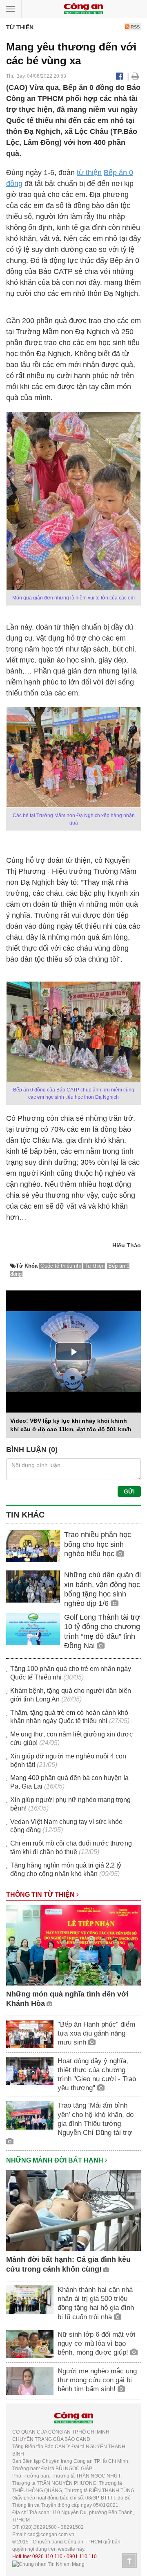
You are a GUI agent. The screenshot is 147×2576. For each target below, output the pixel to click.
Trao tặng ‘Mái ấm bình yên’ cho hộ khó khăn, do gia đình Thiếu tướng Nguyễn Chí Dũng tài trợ (96, 2119)
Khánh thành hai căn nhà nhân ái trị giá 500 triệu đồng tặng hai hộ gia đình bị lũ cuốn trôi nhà (96, 2303)
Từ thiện (95, 1266)
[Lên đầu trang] (129, 2561)
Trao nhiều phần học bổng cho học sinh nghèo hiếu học (98, 1544)
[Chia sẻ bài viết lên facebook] (119, 76)
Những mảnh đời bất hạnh (56, 2160)
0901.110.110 (82, 2556)
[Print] (135, 76)
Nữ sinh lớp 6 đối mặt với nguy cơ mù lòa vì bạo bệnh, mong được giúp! (97, 2343)
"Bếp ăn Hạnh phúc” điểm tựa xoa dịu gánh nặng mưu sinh (96, 2033)
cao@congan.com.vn (51, 2534)
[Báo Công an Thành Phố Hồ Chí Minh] (83, 8)
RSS (135, 27)
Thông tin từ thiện (41, 1895)
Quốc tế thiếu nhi (61, 1266)
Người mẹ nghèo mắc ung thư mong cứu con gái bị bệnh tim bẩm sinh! (97, 2380)
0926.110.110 (47, 2556)
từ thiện (89, 173)
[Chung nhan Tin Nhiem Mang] (48, 2564)
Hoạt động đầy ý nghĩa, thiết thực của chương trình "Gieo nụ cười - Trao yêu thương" (97, 2074)
